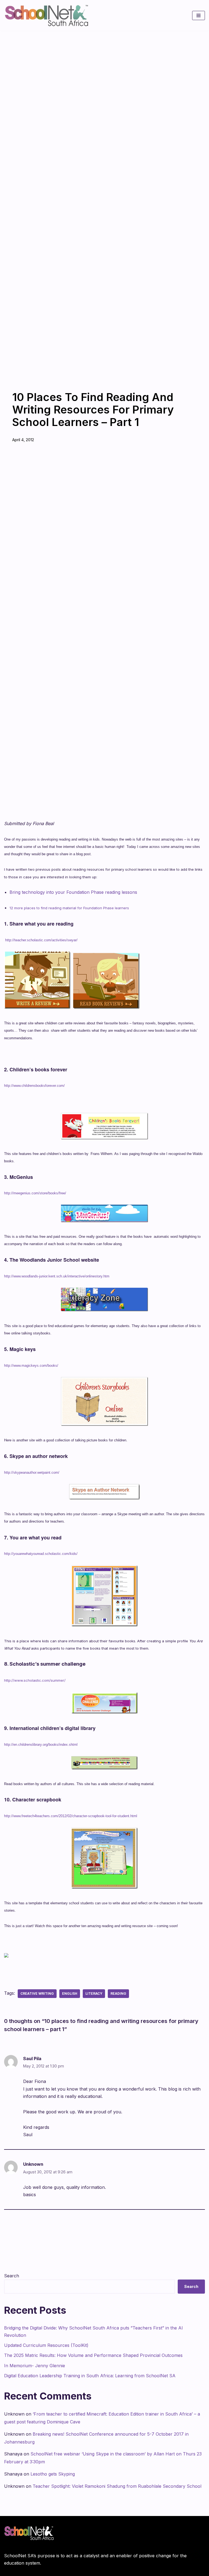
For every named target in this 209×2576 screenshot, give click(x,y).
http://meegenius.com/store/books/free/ (35, 1193)
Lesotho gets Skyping (53, 2474)
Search (12, 2276)
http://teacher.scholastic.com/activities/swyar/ (41, 940)
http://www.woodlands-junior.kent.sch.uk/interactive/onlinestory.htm (57, 1276)
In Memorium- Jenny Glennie (35, 2366)
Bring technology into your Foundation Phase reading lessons (73, 892)
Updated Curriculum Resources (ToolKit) (46, 2345)
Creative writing (37, 1993)
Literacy (94, 1993)
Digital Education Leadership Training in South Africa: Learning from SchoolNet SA (90, 2376)
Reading (118, 1993)
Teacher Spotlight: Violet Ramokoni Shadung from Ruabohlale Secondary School (117, 2486)
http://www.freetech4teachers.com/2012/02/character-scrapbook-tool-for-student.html (71, 1816)
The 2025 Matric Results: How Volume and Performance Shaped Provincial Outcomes (93, 2355)
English (70, 1993)
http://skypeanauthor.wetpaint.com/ (32, 1472)
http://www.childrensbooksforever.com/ (34, 1086)
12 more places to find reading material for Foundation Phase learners (69, 908)
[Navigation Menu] (199, 15)
